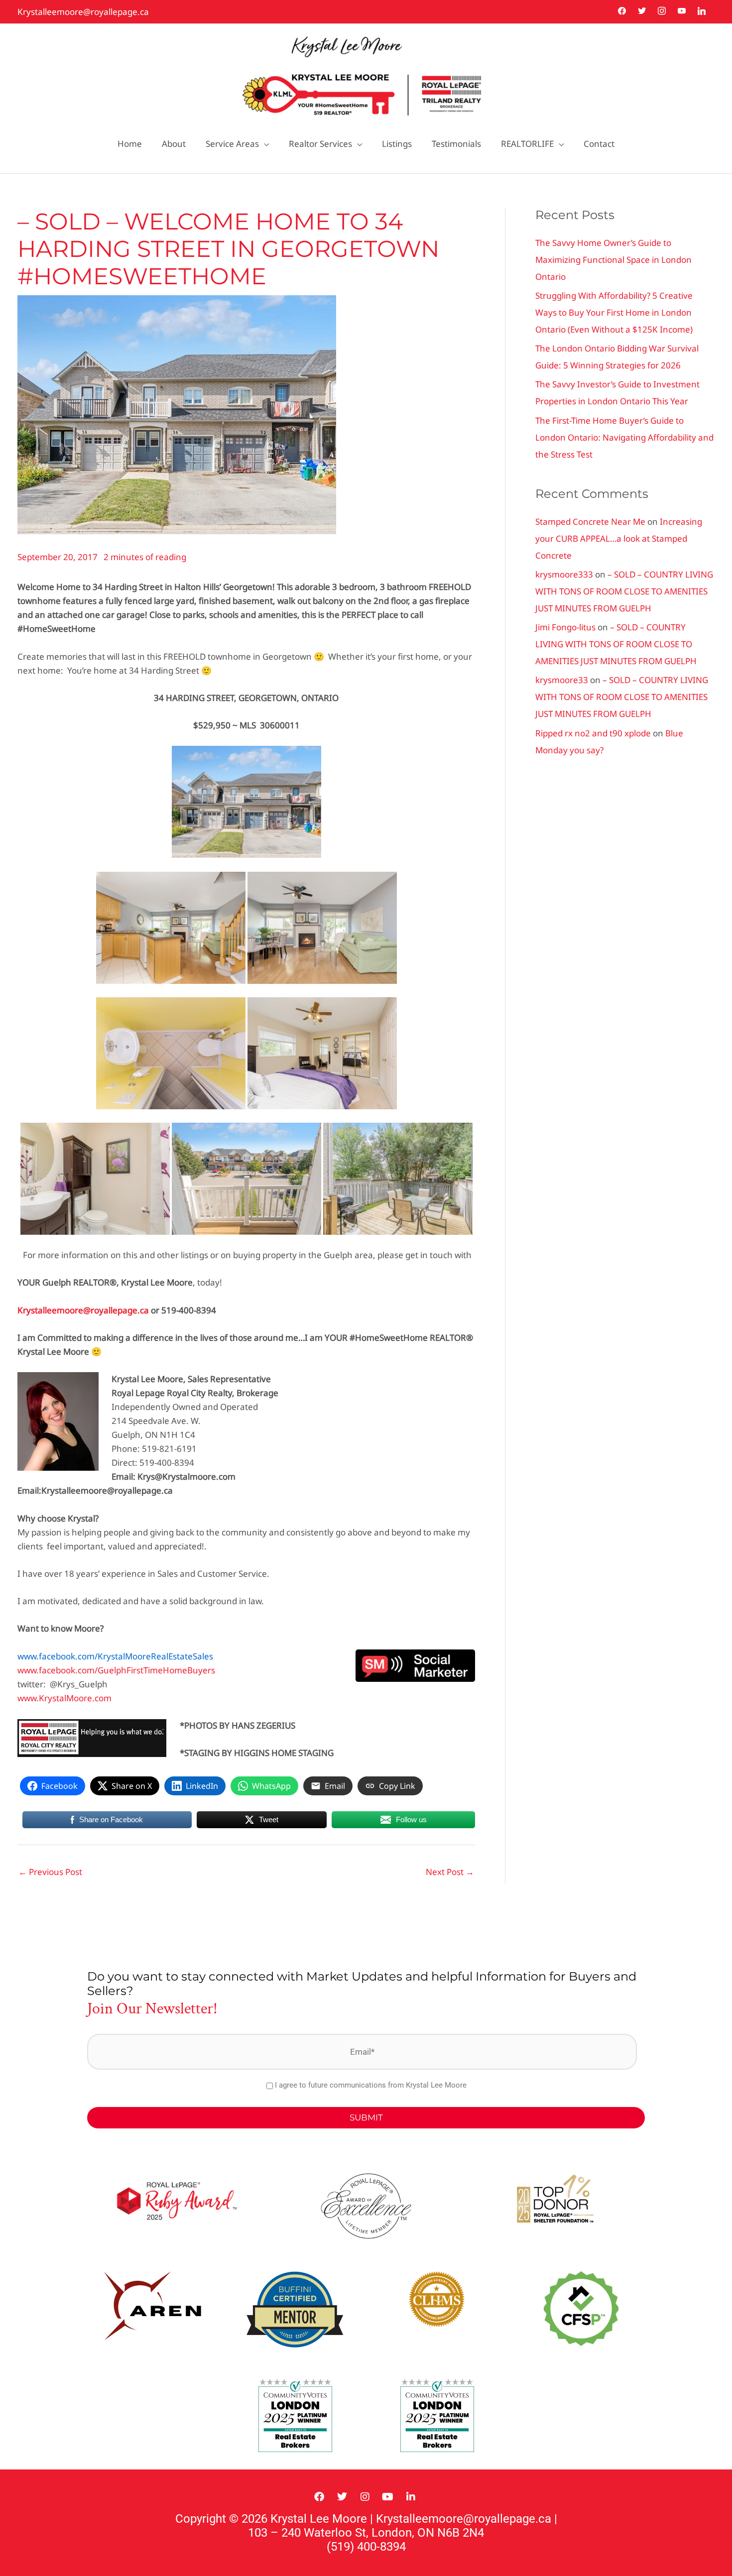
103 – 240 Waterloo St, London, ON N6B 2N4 (366, 2533)
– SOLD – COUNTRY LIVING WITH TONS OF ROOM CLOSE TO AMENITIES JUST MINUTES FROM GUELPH (624, 591)
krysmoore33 (562, 680)
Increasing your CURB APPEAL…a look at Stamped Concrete (619, 538)
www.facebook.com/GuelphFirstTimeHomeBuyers (116, 1670)
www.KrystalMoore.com (64, 1698)
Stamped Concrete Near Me (590, 522)
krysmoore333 (564, 574)
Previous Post (50, 1872)
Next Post (450, 1872)
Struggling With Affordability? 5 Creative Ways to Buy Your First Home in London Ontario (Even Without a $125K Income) (614, 312)
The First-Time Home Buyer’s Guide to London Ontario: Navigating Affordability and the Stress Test (624, 437)
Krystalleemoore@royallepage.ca (83, 12)
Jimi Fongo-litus (565, 627)
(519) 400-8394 (366, 2547)
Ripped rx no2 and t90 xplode (593, 733)
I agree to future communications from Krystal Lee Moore (371, 2085)
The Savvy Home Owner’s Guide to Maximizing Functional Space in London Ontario (613, 260)
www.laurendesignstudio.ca (567, 2389)
